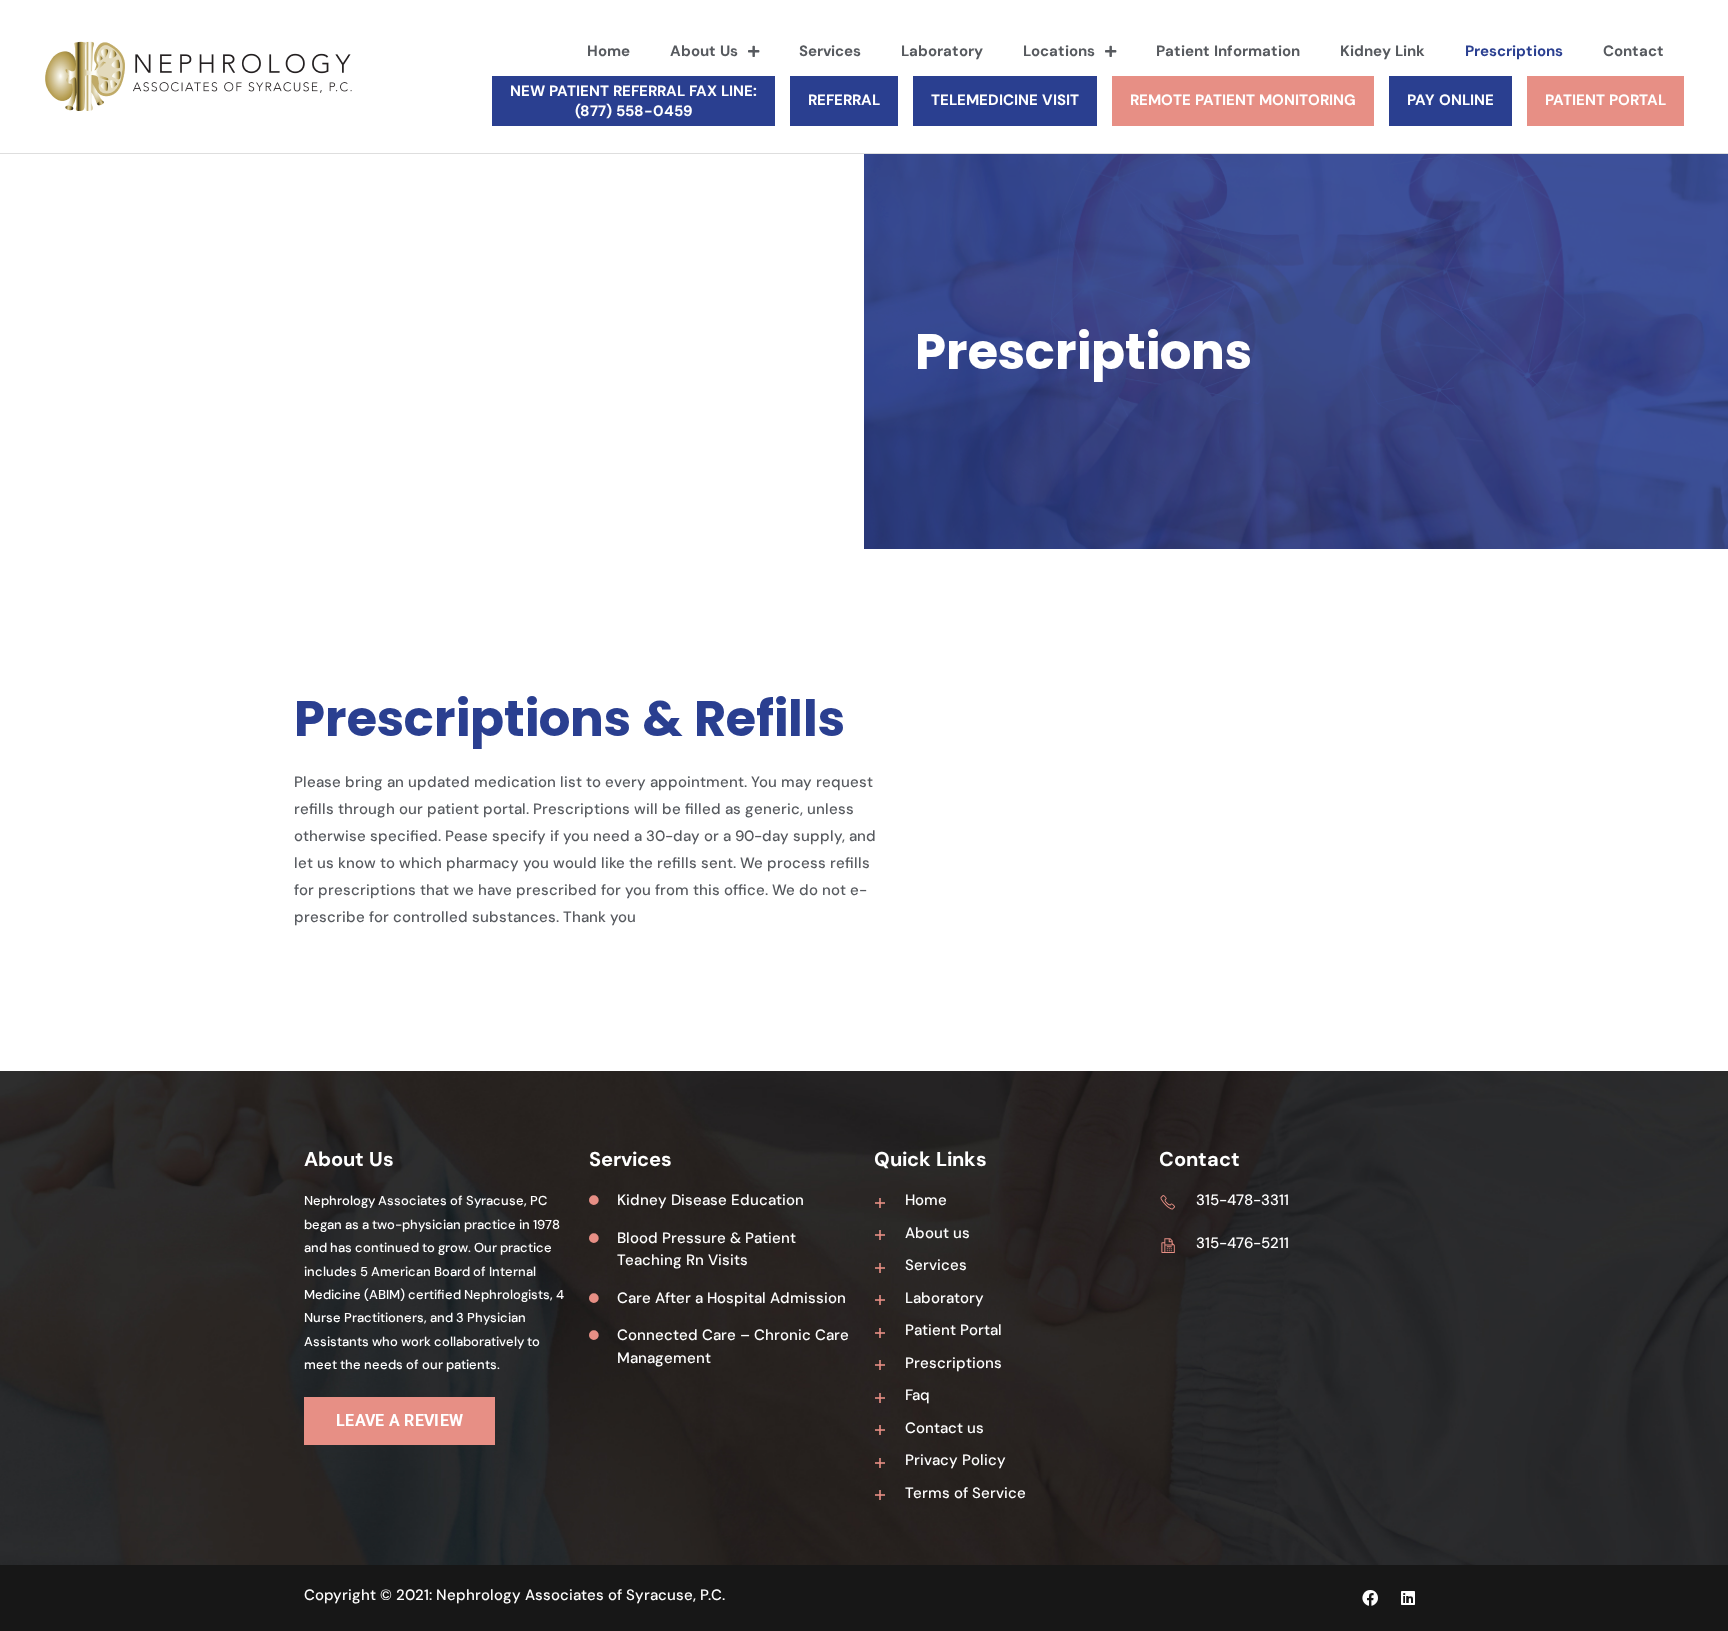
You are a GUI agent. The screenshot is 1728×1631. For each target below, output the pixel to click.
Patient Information (1228, 51)
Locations (1059, 51)
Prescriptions (1514, 51)
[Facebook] (1370, 1598)
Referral (844, 100)
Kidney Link (1382, 51)
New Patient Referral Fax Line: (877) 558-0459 (633, 101)
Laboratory (942, 51)
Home (608, 51)
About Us (704, 51)
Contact (1633, 51)
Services (830, 51)
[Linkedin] (1408, 1598)
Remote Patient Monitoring (1243, 100)
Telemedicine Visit (1005, 100)
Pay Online (1450, 100)
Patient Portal (1605, 100)
